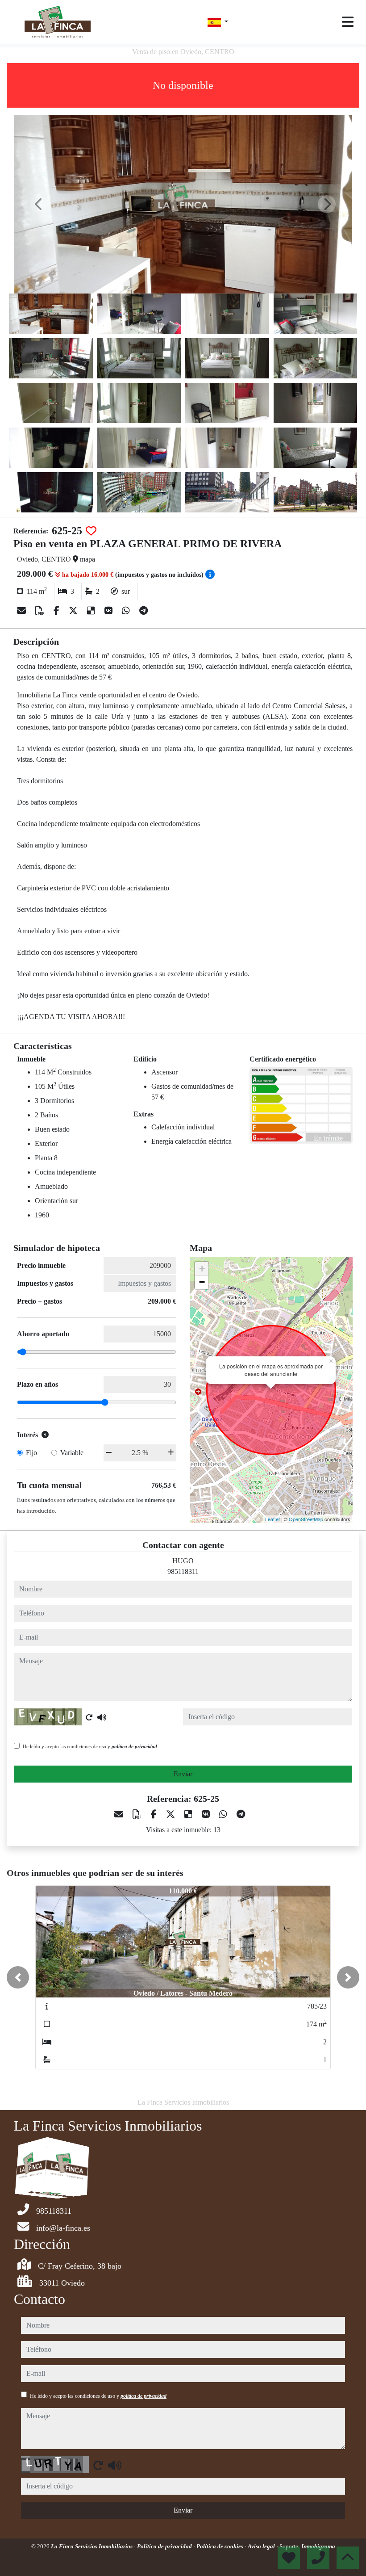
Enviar (183, 1774)
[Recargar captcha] (89, 1717)
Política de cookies (220, 2546)
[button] (18, 1977)
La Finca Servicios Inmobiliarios (92, 2546)
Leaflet (272, 1519)
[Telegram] (143, 611)
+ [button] (202, 1269)
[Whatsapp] (127, 611)
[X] (74, 611)
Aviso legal (262, 2546)
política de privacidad (134, 1746)
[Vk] (110, 611)
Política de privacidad (165, 2546)
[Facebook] (58, 611)
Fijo (31, 1453)
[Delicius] (92, 611)
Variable (72, 1453)
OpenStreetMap (306, 1519)
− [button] (202, 1282)
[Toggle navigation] (348, 22)
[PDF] (41, 611)
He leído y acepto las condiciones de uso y (90, 1746)
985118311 (183, 1571)
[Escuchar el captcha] (102, 1717)
